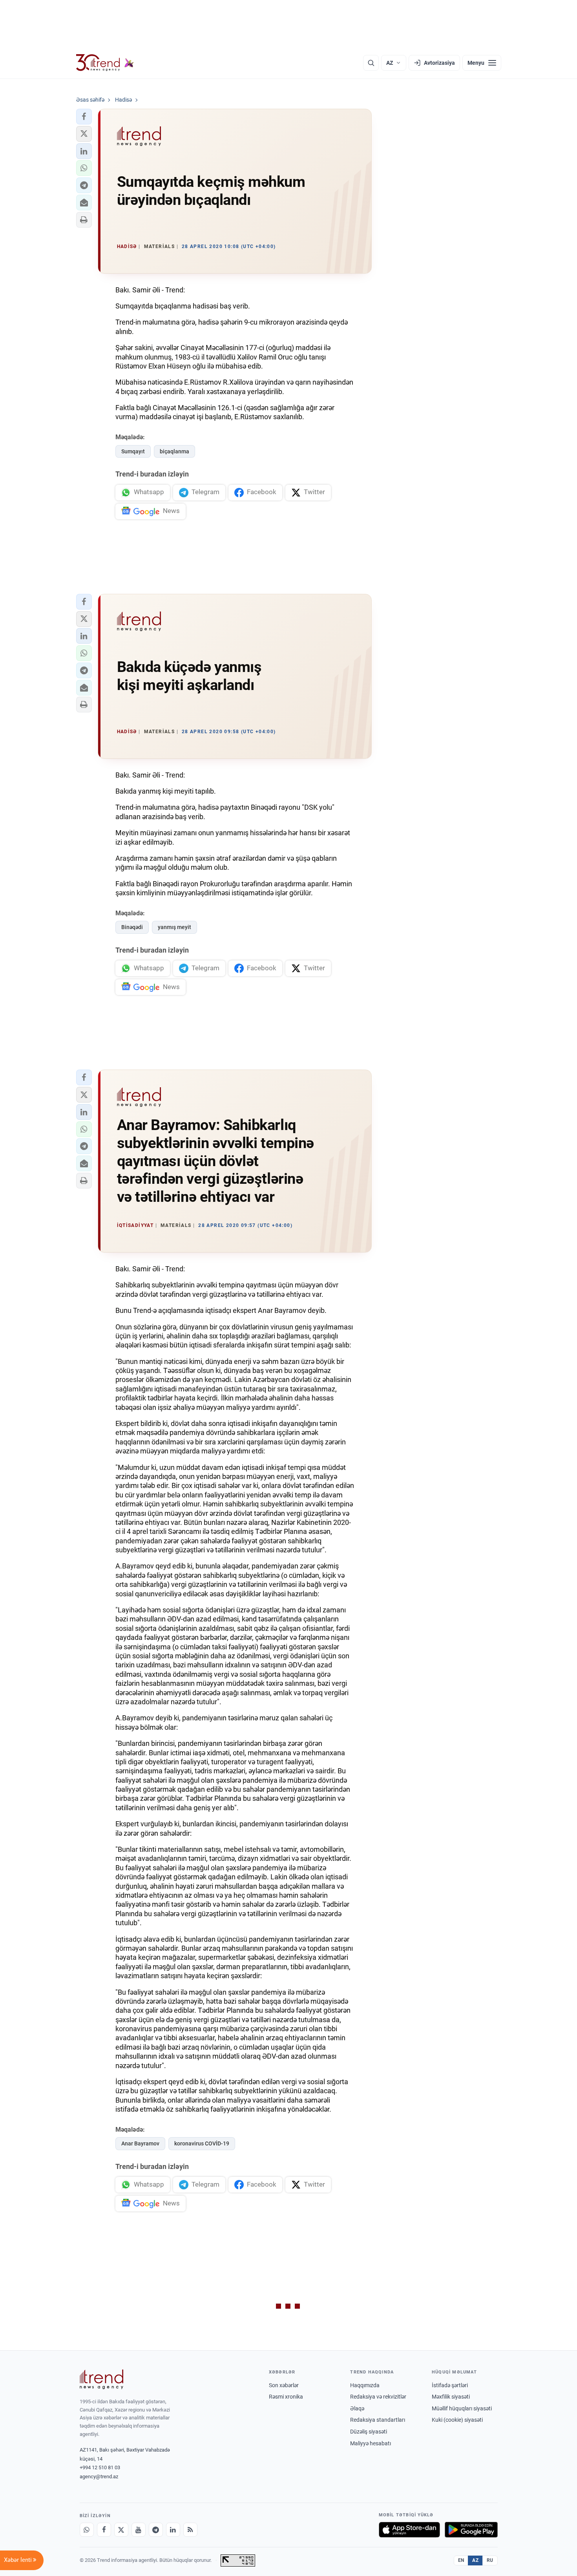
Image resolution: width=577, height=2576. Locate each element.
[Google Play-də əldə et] (471, 2530)
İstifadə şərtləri (450, 2385)
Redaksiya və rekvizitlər (378, 2397)
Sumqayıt (133, 451)
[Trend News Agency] (102, 2379)
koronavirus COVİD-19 (202, 2143)
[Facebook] (104, 2530)
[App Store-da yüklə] (409, 2530)
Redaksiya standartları (378, 2420)
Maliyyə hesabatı (371, 2443)
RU (490, 2560)
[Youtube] (139, 2530)
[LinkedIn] (173, 2530)
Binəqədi (132, 927)
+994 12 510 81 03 (100, 2467)
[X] (121, 2530)
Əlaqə (357, 2408)
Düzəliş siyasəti (369, 2432)
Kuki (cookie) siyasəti (457, 2420)
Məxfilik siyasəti (451, 2397)
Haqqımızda (365, 2385)
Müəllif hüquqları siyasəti (462, 2408)
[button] (84, 117)
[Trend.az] (105, 63)
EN (461, 2560)
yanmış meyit (174, 927)
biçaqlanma (174, 451)
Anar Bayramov (140, 2143)
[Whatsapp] (87, 2530)
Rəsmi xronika (286, 2397)
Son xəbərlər (284, 2385)
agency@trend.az (99, 2477)
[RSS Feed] (190, 2530)
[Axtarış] (371, 63)
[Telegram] (156, 2530)
